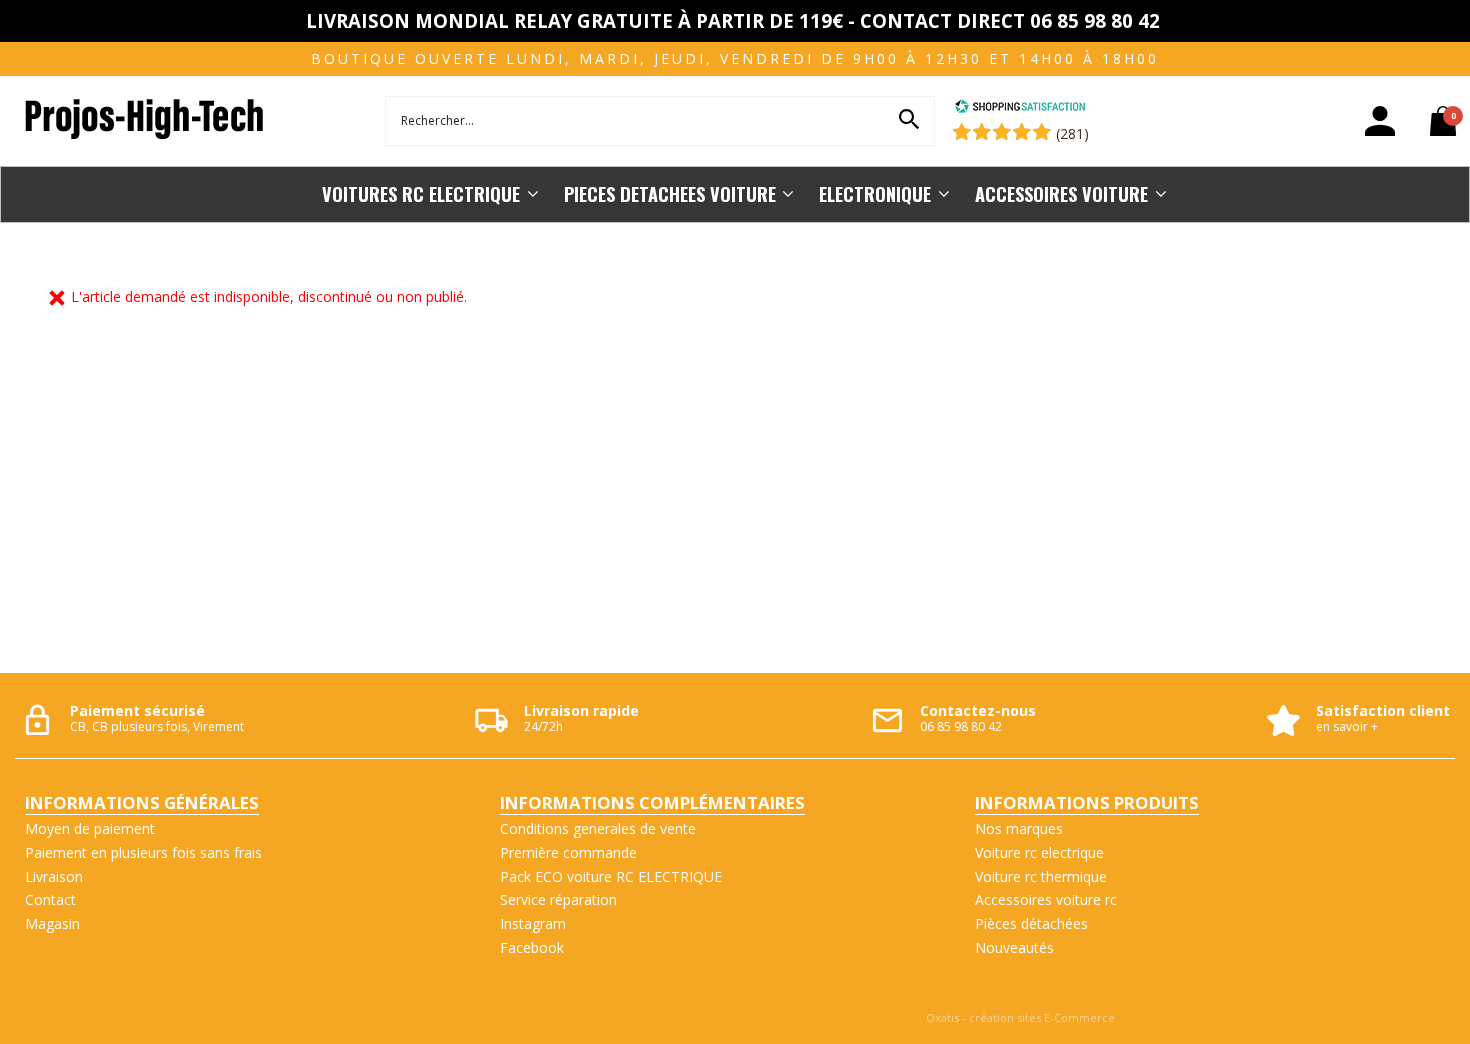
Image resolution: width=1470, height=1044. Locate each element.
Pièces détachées (1031, 923)
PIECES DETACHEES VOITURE (670, 193)
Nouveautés (1014, 947)
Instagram (533, 923)
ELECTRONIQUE (875, 193)
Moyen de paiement (90, 828)
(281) (1072, 133)
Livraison (54, 876)
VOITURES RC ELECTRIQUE (421, 193)
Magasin (52, 923)
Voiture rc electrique (1039, 852)
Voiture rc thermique (1041, 876)
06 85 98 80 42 (961, 726)
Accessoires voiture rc (1046, 899)
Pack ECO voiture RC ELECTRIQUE (611, 876)
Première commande (568, 852)
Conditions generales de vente (598, 828)
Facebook (532, 947)
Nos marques (1019, 828)
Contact (50, 899)
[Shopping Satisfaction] (1020, 108)
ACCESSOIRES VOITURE (1061, 193)
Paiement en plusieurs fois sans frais (143, 852)
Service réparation (558, 899)
